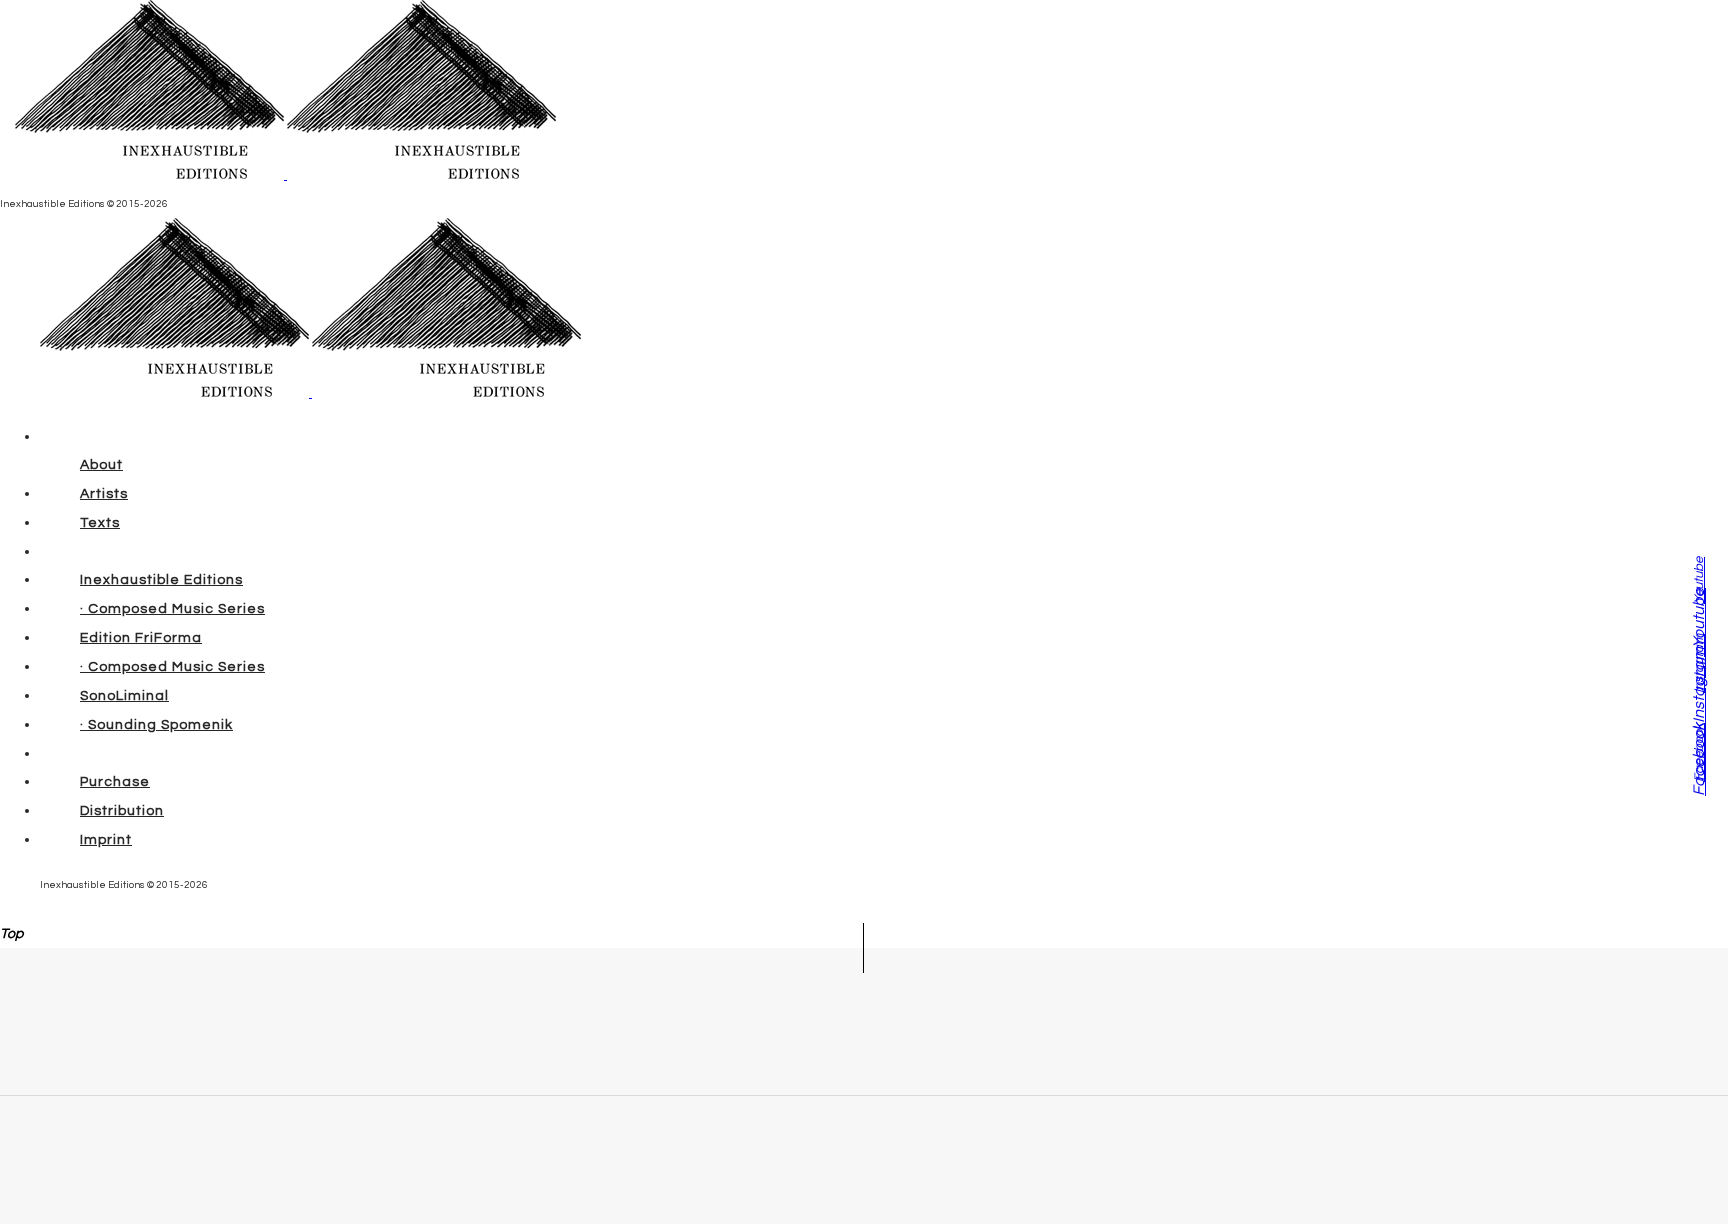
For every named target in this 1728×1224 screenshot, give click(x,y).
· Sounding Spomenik (156, 725)
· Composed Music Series (172, 609)
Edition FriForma (141, 638)
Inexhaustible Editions (161, 580)
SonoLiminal (124, 696)
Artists (104, 494)
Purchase (115, 782)
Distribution (122, 811)
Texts (100, 523)
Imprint (106, 840)
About (101, 465)
